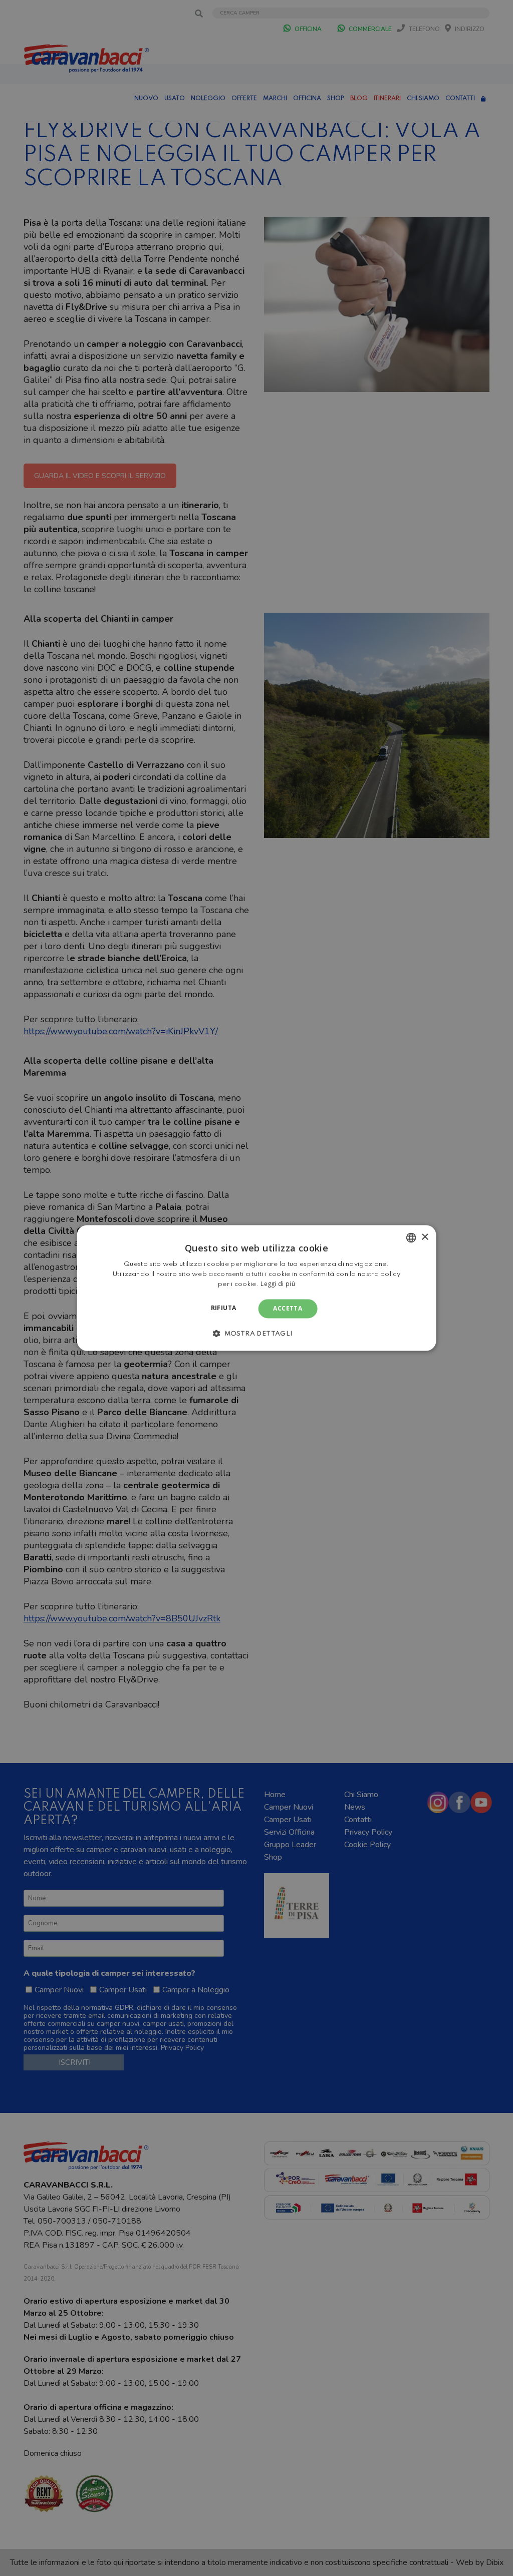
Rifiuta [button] (224, 1308)
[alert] (256, 1288)
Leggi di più (278, 1284)
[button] (256, 1334)
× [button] (425, 1237)
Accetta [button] (288, 1308)
